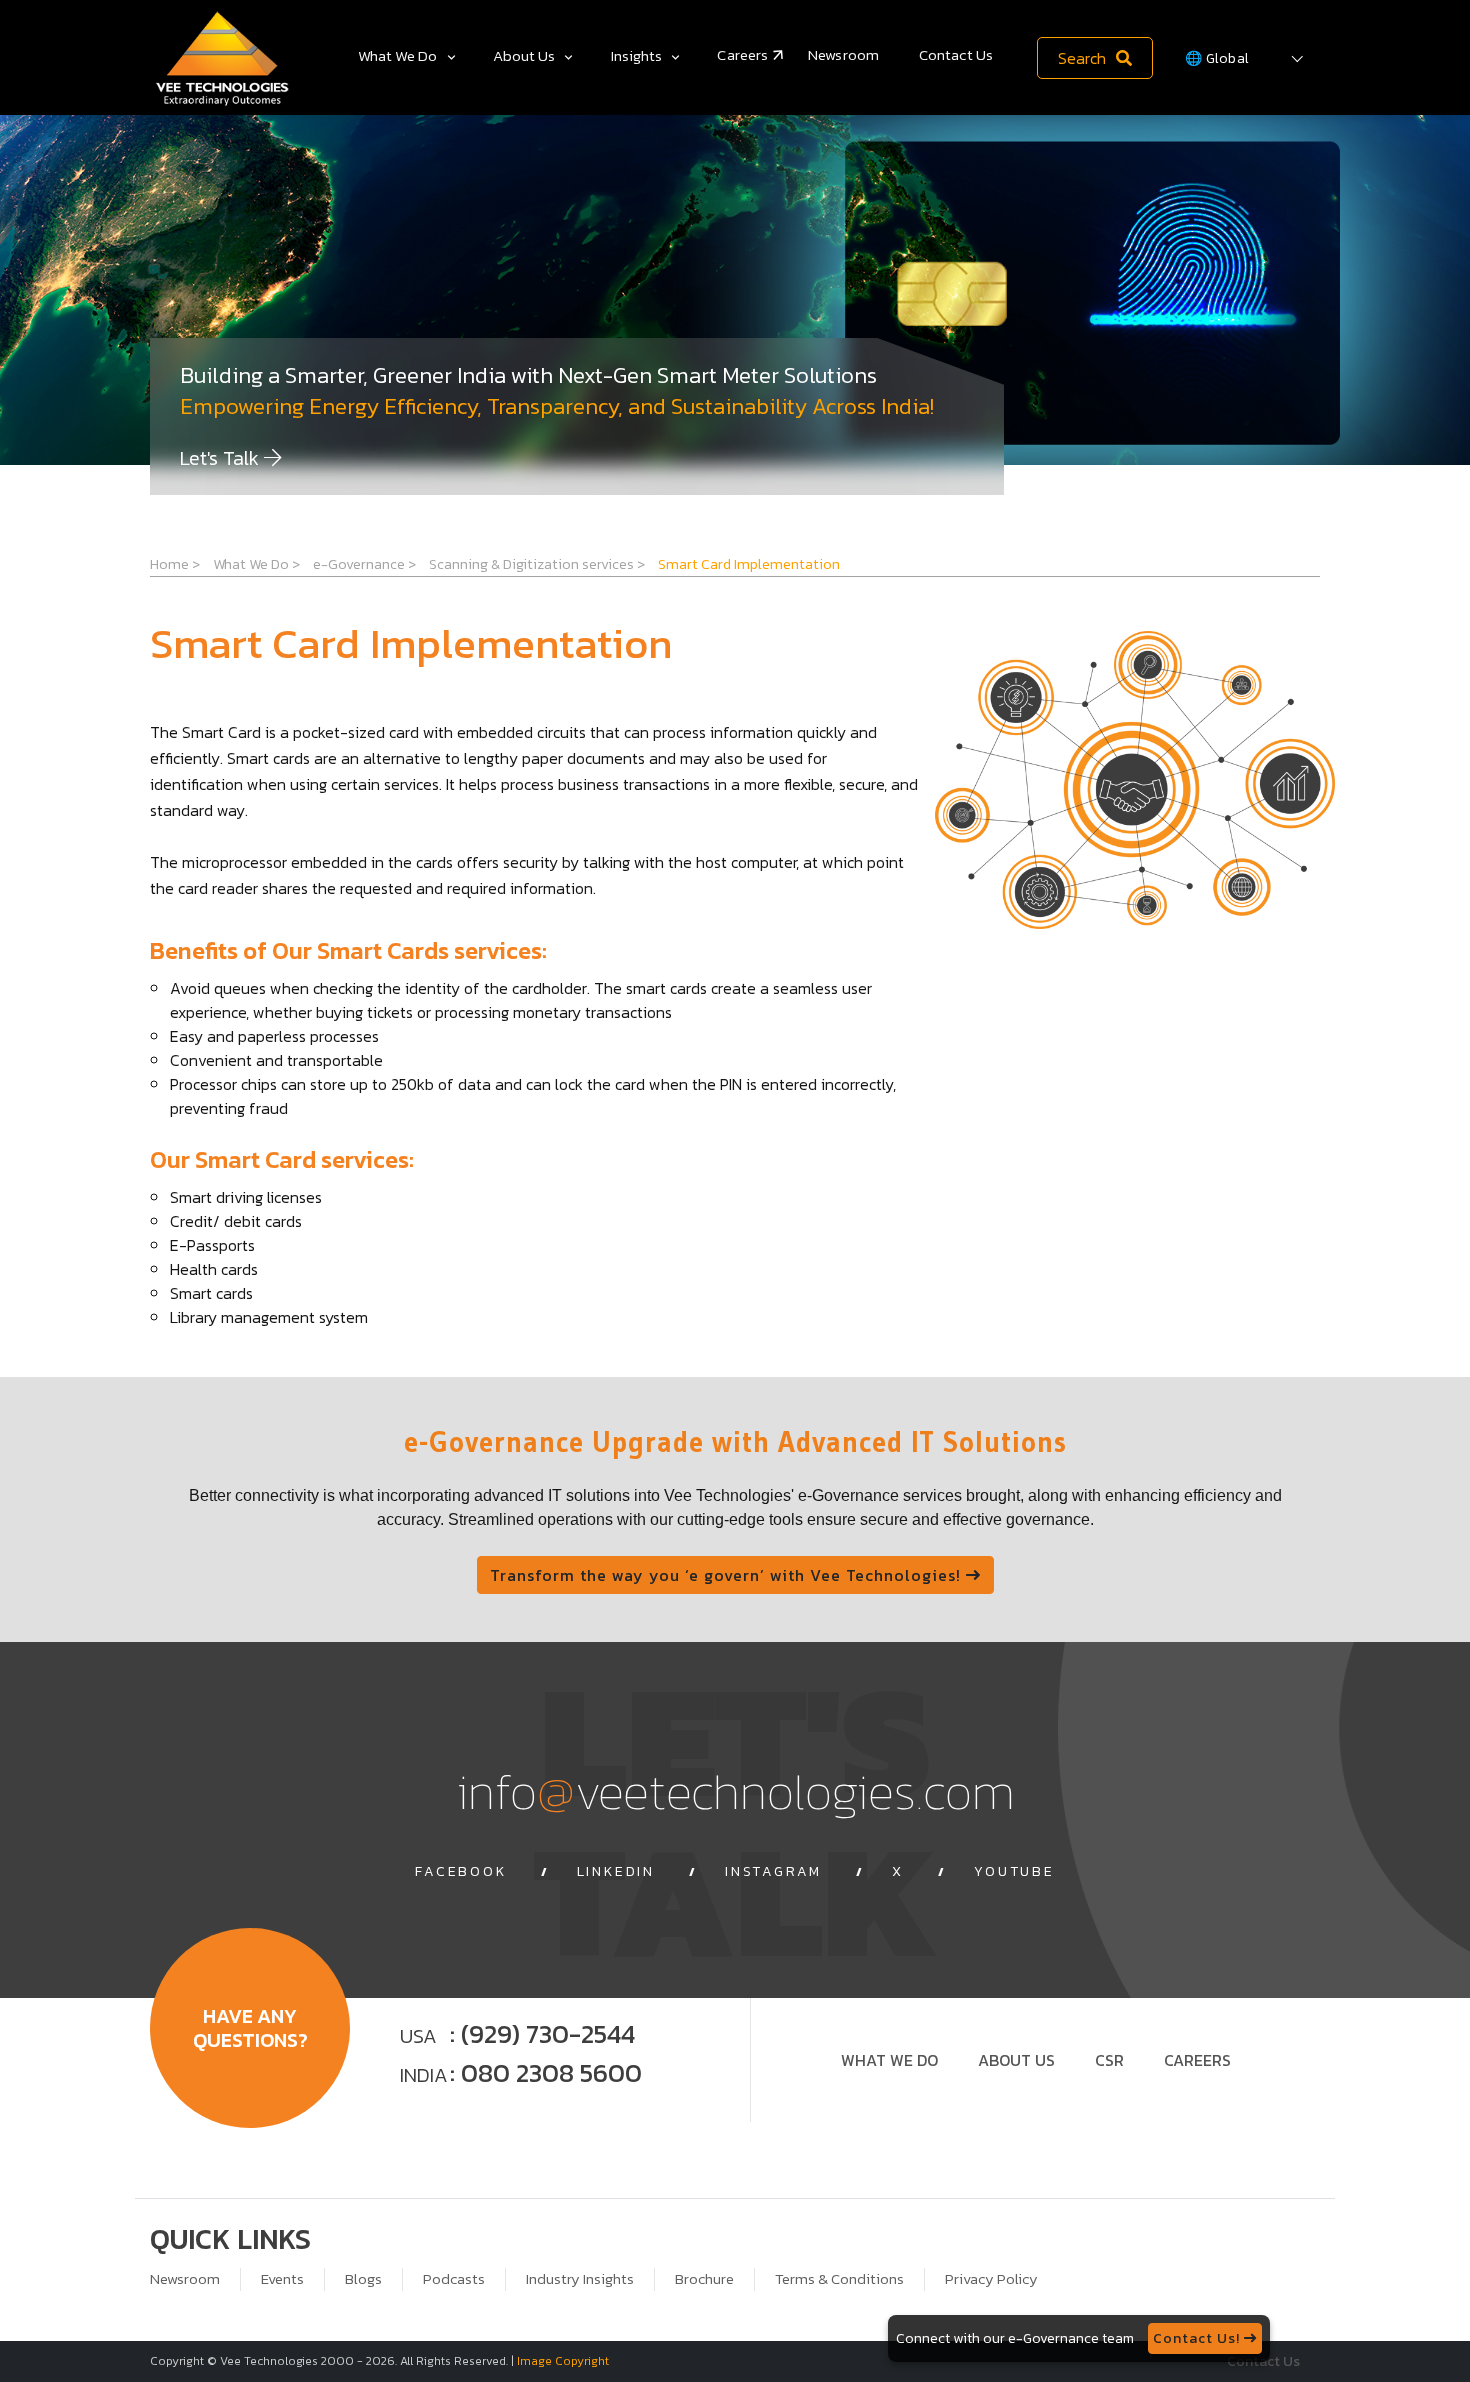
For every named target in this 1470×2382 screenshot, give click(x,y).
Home (175, 564)
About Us (524, 55)
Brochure (704, 2279)
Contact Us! (1198, 2338)
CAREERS (1197, 2060)
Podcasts (454, 2279)
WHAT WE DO (889, 2060)
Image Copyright (563, 2361)
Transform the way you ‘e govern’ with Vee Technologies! (728, 1575)
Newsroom (843, 54)
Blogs (363, 2279)
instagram (773, 1872)
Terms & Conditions (839, 2279)
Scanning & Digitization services (537, 564)
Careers (742, 54)
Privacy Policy (991, 2279)
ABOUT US (1016, 2060)
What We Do (398, 55)
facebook (460, 1872)
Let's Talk (222, 458)
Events (282, 2279)
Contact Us (956, 54)
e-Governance (364, 564)
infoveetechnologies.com (735, 1790)
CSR (1109, 2060)
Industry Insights (580, 2279)
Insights (637, 55)
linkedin (616, 1872)
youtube (1014, 1872)
